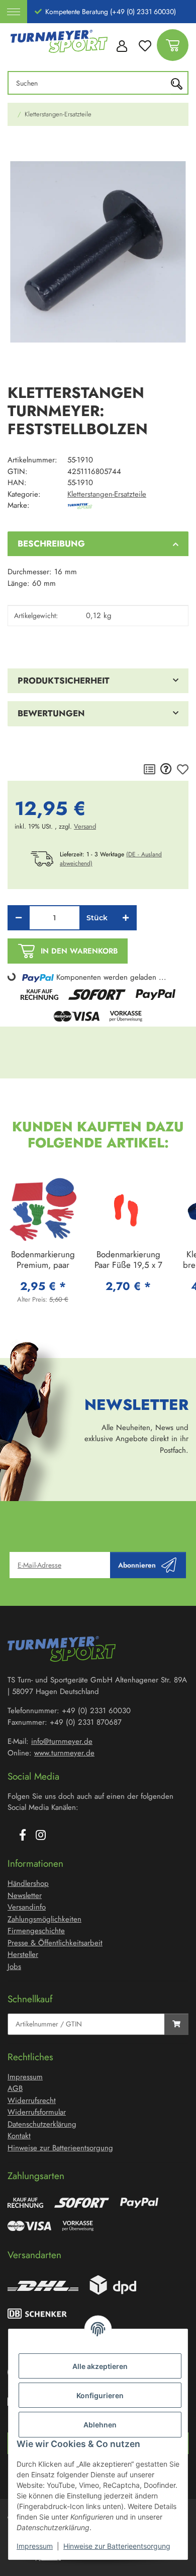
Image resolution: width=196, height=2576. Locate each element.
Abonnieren (137, 1565)
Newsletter (25, 1895)
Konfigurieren (100, 2395)
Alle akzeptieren (100, 2366)
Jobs (14, 1967)
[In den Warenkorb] (16, 148)
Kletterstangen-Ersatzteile (107, 494)
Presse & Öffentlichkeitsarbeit (55, 1943)
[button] (122, 45)
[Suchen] (179, 83)
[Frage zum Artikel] (166, 770)
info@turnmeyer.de (62, 1741)
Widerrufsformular (37, 2112)
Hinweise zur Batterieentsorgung (117, 2546)
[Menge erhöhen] (126, 918)
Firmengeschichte (36, 1931)
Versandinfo (27, 1907)
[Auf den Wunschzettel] (183, 770)
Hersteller (23, 1954)
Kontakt (19, 2136)
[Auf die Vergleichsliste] (150, 770)
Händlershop (28, 1883)
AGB (15, 2088)
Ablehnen (100, 2425)
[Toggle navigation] (14, 12)
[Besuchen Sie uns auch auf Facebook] (23, 1836)
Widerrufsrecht (32, 2100)
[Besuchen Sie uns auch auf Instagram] (41, 1836)
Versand (85, 826)
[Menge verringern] (19, 918)
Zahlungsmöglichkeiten (44, 1919)
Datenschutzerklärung (42, 2124)
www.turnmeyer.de (64, 1753)
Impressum (35, 2546)
